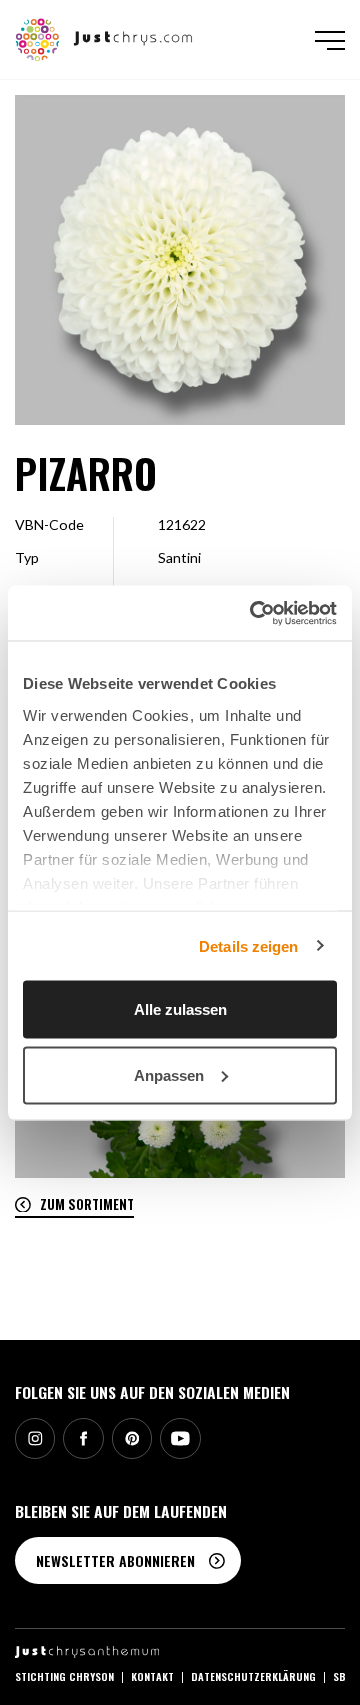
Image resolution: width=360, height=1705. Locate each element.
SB (339, 1676)
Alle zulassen (180, 1009)
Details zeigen (248, 945)
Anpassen (169, 1074)
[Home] (104, 37)
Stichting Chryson (64, 1676)
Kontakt (152, 1676)
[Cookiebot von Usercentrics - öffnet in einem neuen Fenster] (254, 613)
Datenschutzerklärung (253, 1676)
